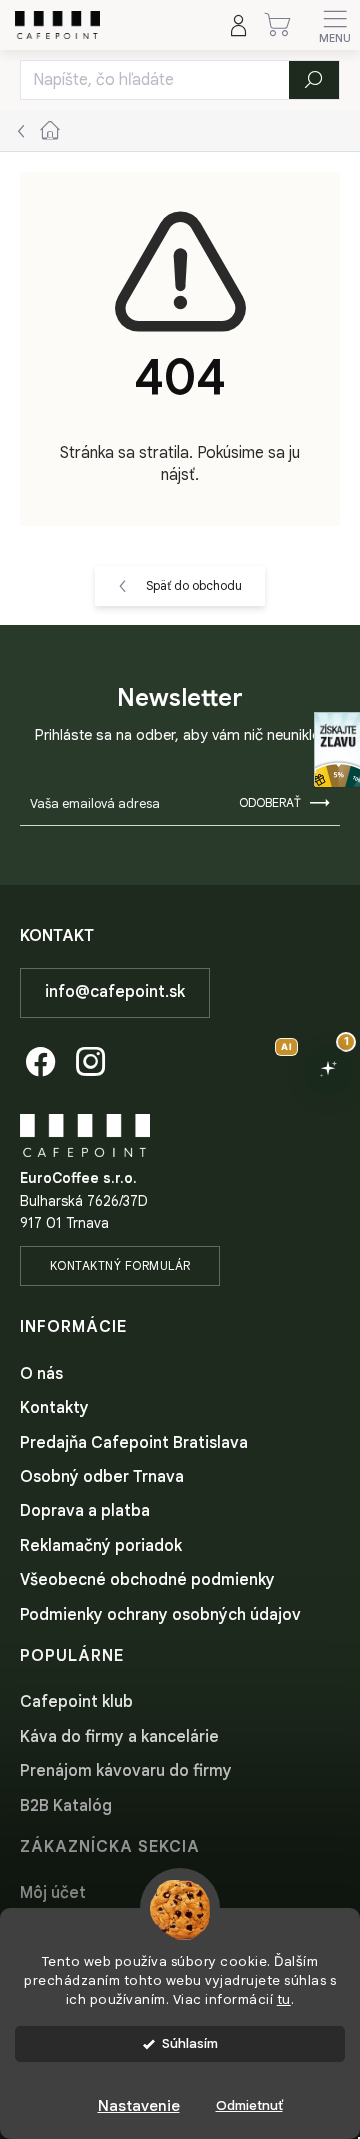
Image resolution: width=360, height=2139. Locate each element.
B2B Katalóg (66, 1806)
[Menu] (335, 25)
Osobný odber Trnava (102, 1477)
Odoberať (270, 802)
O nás (41, 1374)
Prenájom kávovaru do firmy (126, 1771)
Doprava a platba (85, 1511)
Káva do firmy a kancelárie (119, 1737)
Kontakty (54, 1408)
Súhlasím (190, 2043)
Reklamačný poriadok (101, 1546)
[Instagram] (87, 1058)
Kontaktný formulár (120, 1265)
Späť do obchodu (194, 585)
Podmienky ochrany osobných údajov (160, 1615)
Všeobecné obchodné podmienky (147, 1580)
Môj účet (53, 1893)
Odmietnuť (249, 2105)
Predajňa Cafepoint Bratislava (134, 1443)
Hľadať (314, 79)
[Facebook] (37, 1058)
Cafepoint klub (76, 1702)
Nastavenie (139, 2106)
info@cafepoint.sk (115, 992)
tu (284, 1999)
